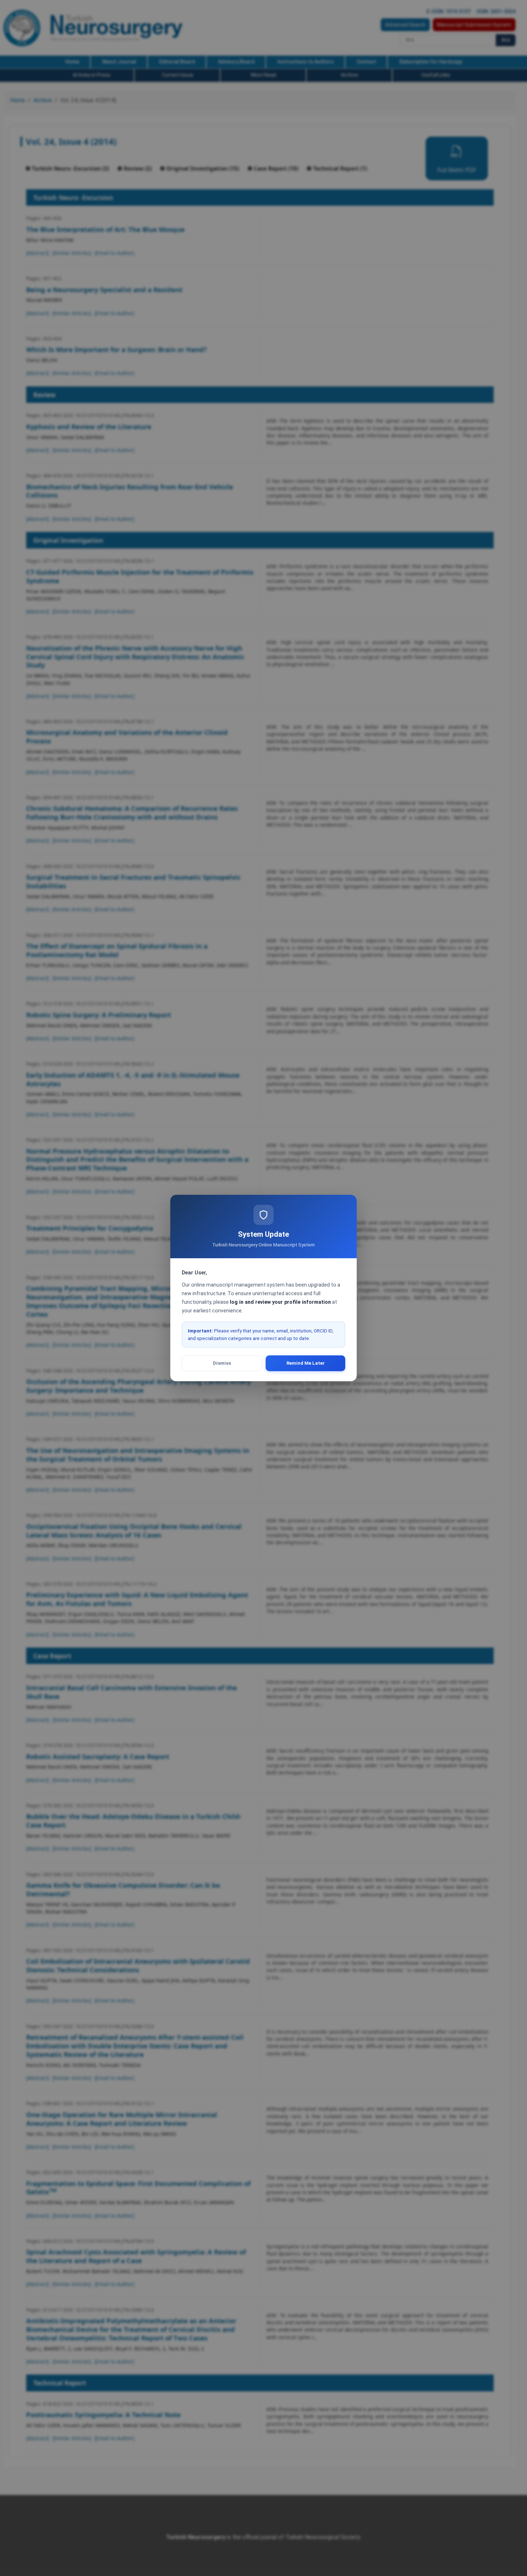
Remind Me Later (306, 1363)
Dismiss (222, 1363)
